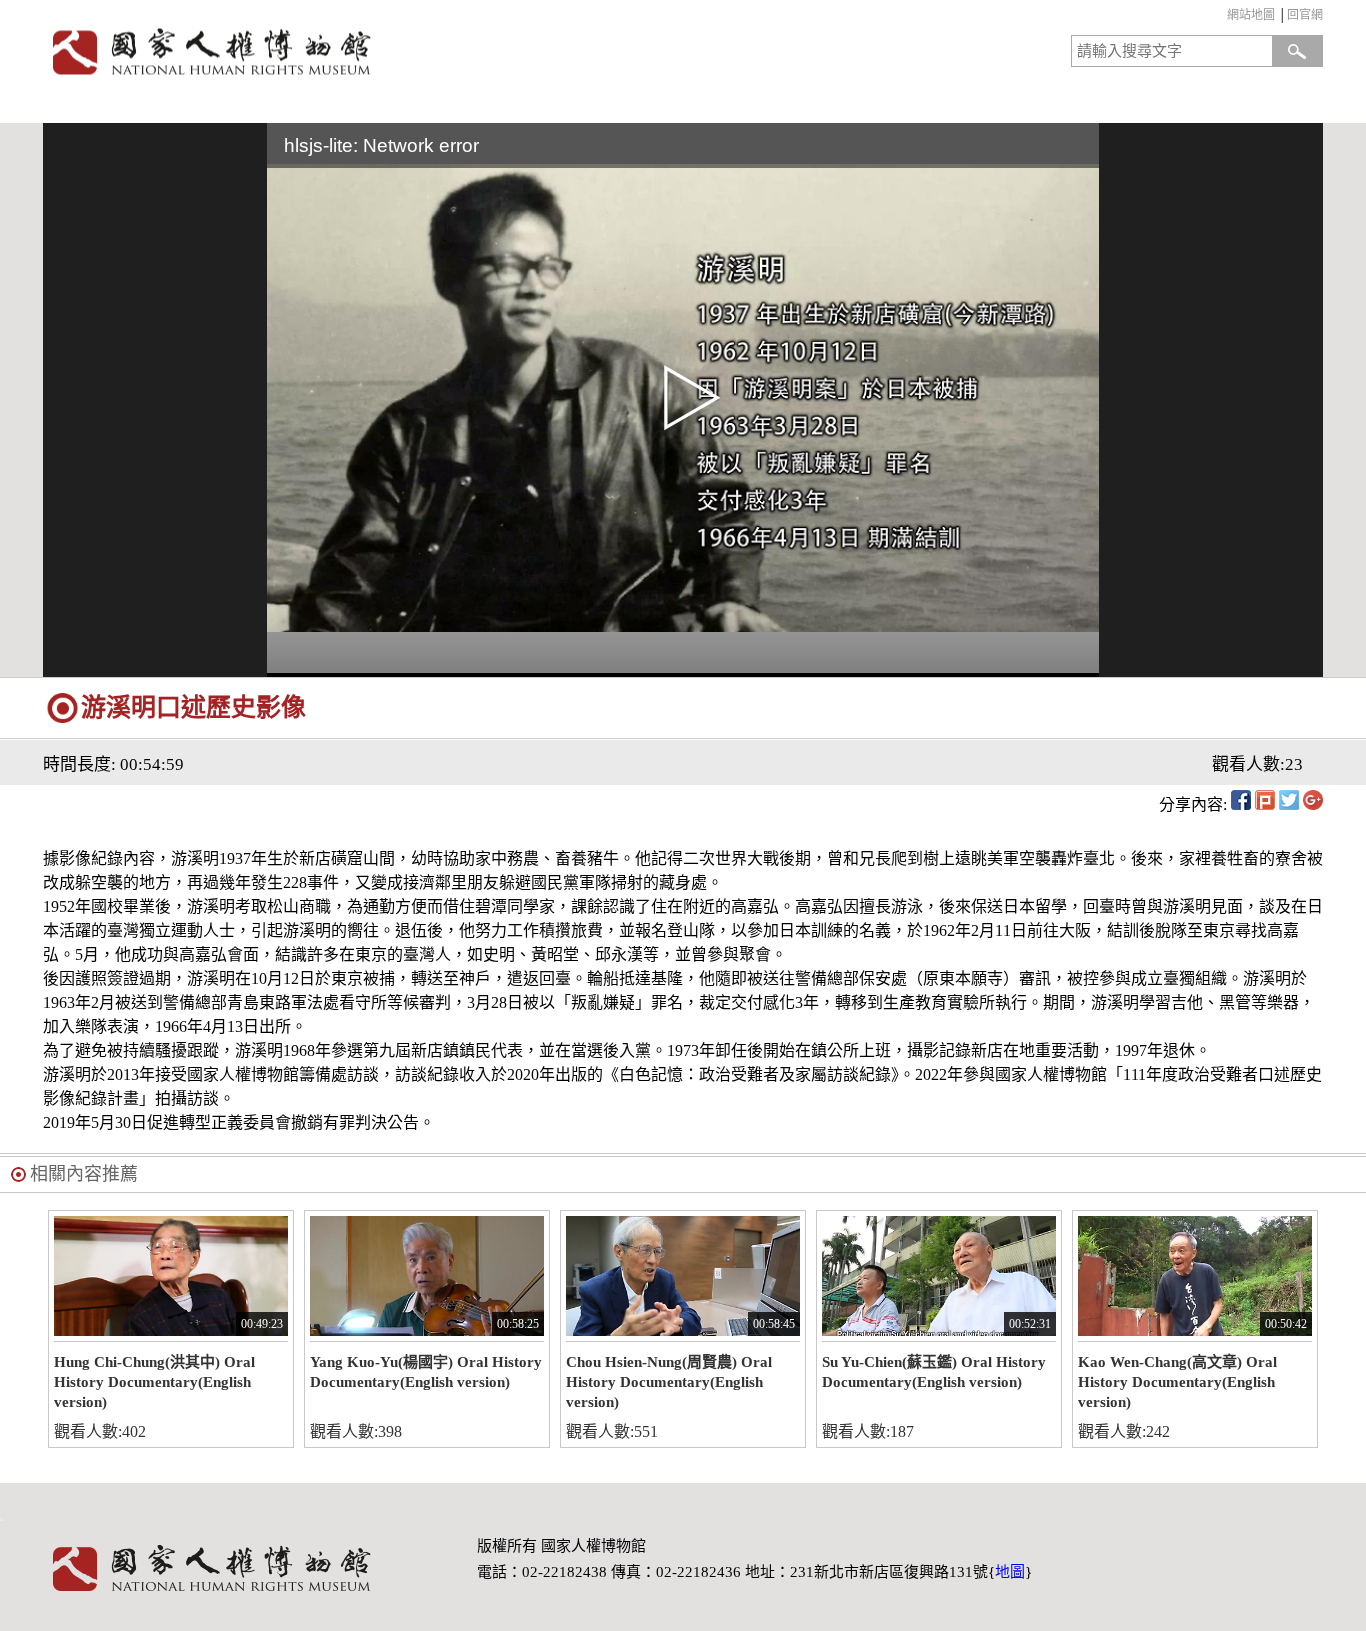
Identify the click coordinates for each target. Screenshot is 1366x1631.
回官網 (1305, 15)
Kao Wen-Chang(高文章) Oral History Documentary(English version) (1177, 1382)
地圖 (1010, 1572)
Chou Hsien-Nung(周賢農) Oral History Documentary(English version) (669, 1382)
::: (1222, 17)
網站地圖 (1251, 15)
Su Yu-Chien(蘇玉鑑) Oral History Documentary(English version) (934, 1372)
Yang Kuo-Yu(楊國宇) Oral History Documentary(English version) (426, 1372)
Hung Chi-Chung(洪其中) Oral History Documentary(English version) (154, 1382)
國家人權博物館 (356, 51)
